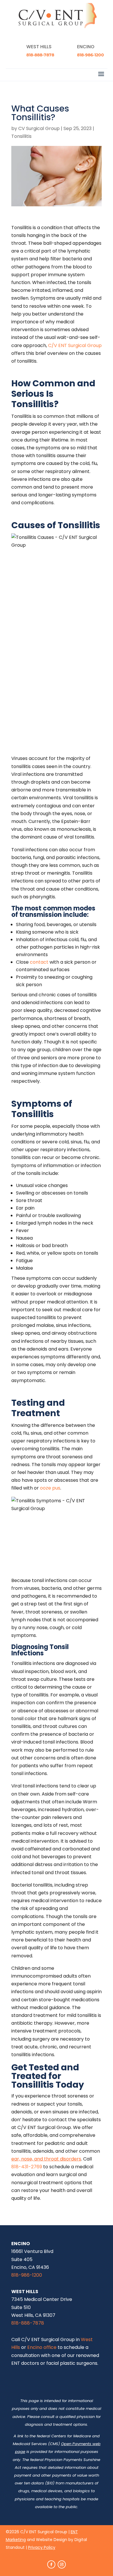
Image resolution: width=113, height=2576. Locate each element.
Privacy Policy (42, 2547)
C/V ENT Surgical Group (75, 345)
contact (39, 962)
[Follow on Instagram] (62, 2564)
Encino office (42, 2347)
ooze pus (50, 1488)
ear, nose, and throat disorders (46, 2159)
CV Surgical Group (39, 128)
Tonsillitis (21, 136)
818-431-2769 (27, 2167)
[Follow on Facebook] (51, 2564)
